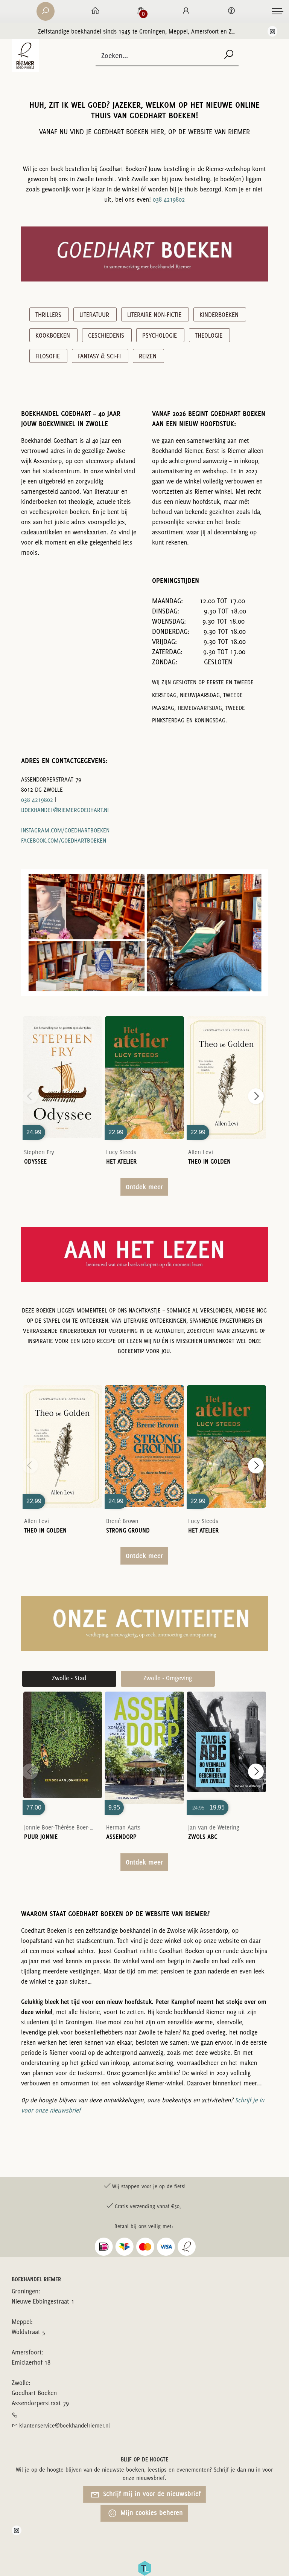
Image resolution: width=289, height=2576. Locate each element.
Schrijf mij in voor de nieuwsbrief (151, 2494)
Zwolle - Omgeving (168, 1678)
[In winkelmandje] (62, 1066)
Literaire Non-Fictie (154, 315)
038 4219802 (169, 199)
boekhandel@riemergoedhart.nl (65, 810)
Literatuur (94, 315)
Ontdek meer (144, 1187)
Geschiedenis (106, 335)
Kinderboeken (219, 315)
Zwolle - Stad (69, 1678)
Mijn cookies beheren (151, 2513)
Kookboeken (53, 335)
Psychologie (160, 335)
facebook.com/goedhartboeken (64, 841)
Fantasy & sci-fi (99, 356)
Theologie (209, 335)
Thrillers (48, 315)
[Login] (186, 11)
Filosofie (48, 356)
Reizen (148, 356)
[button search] (229, 55)
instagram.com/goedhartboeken (65, 830)
